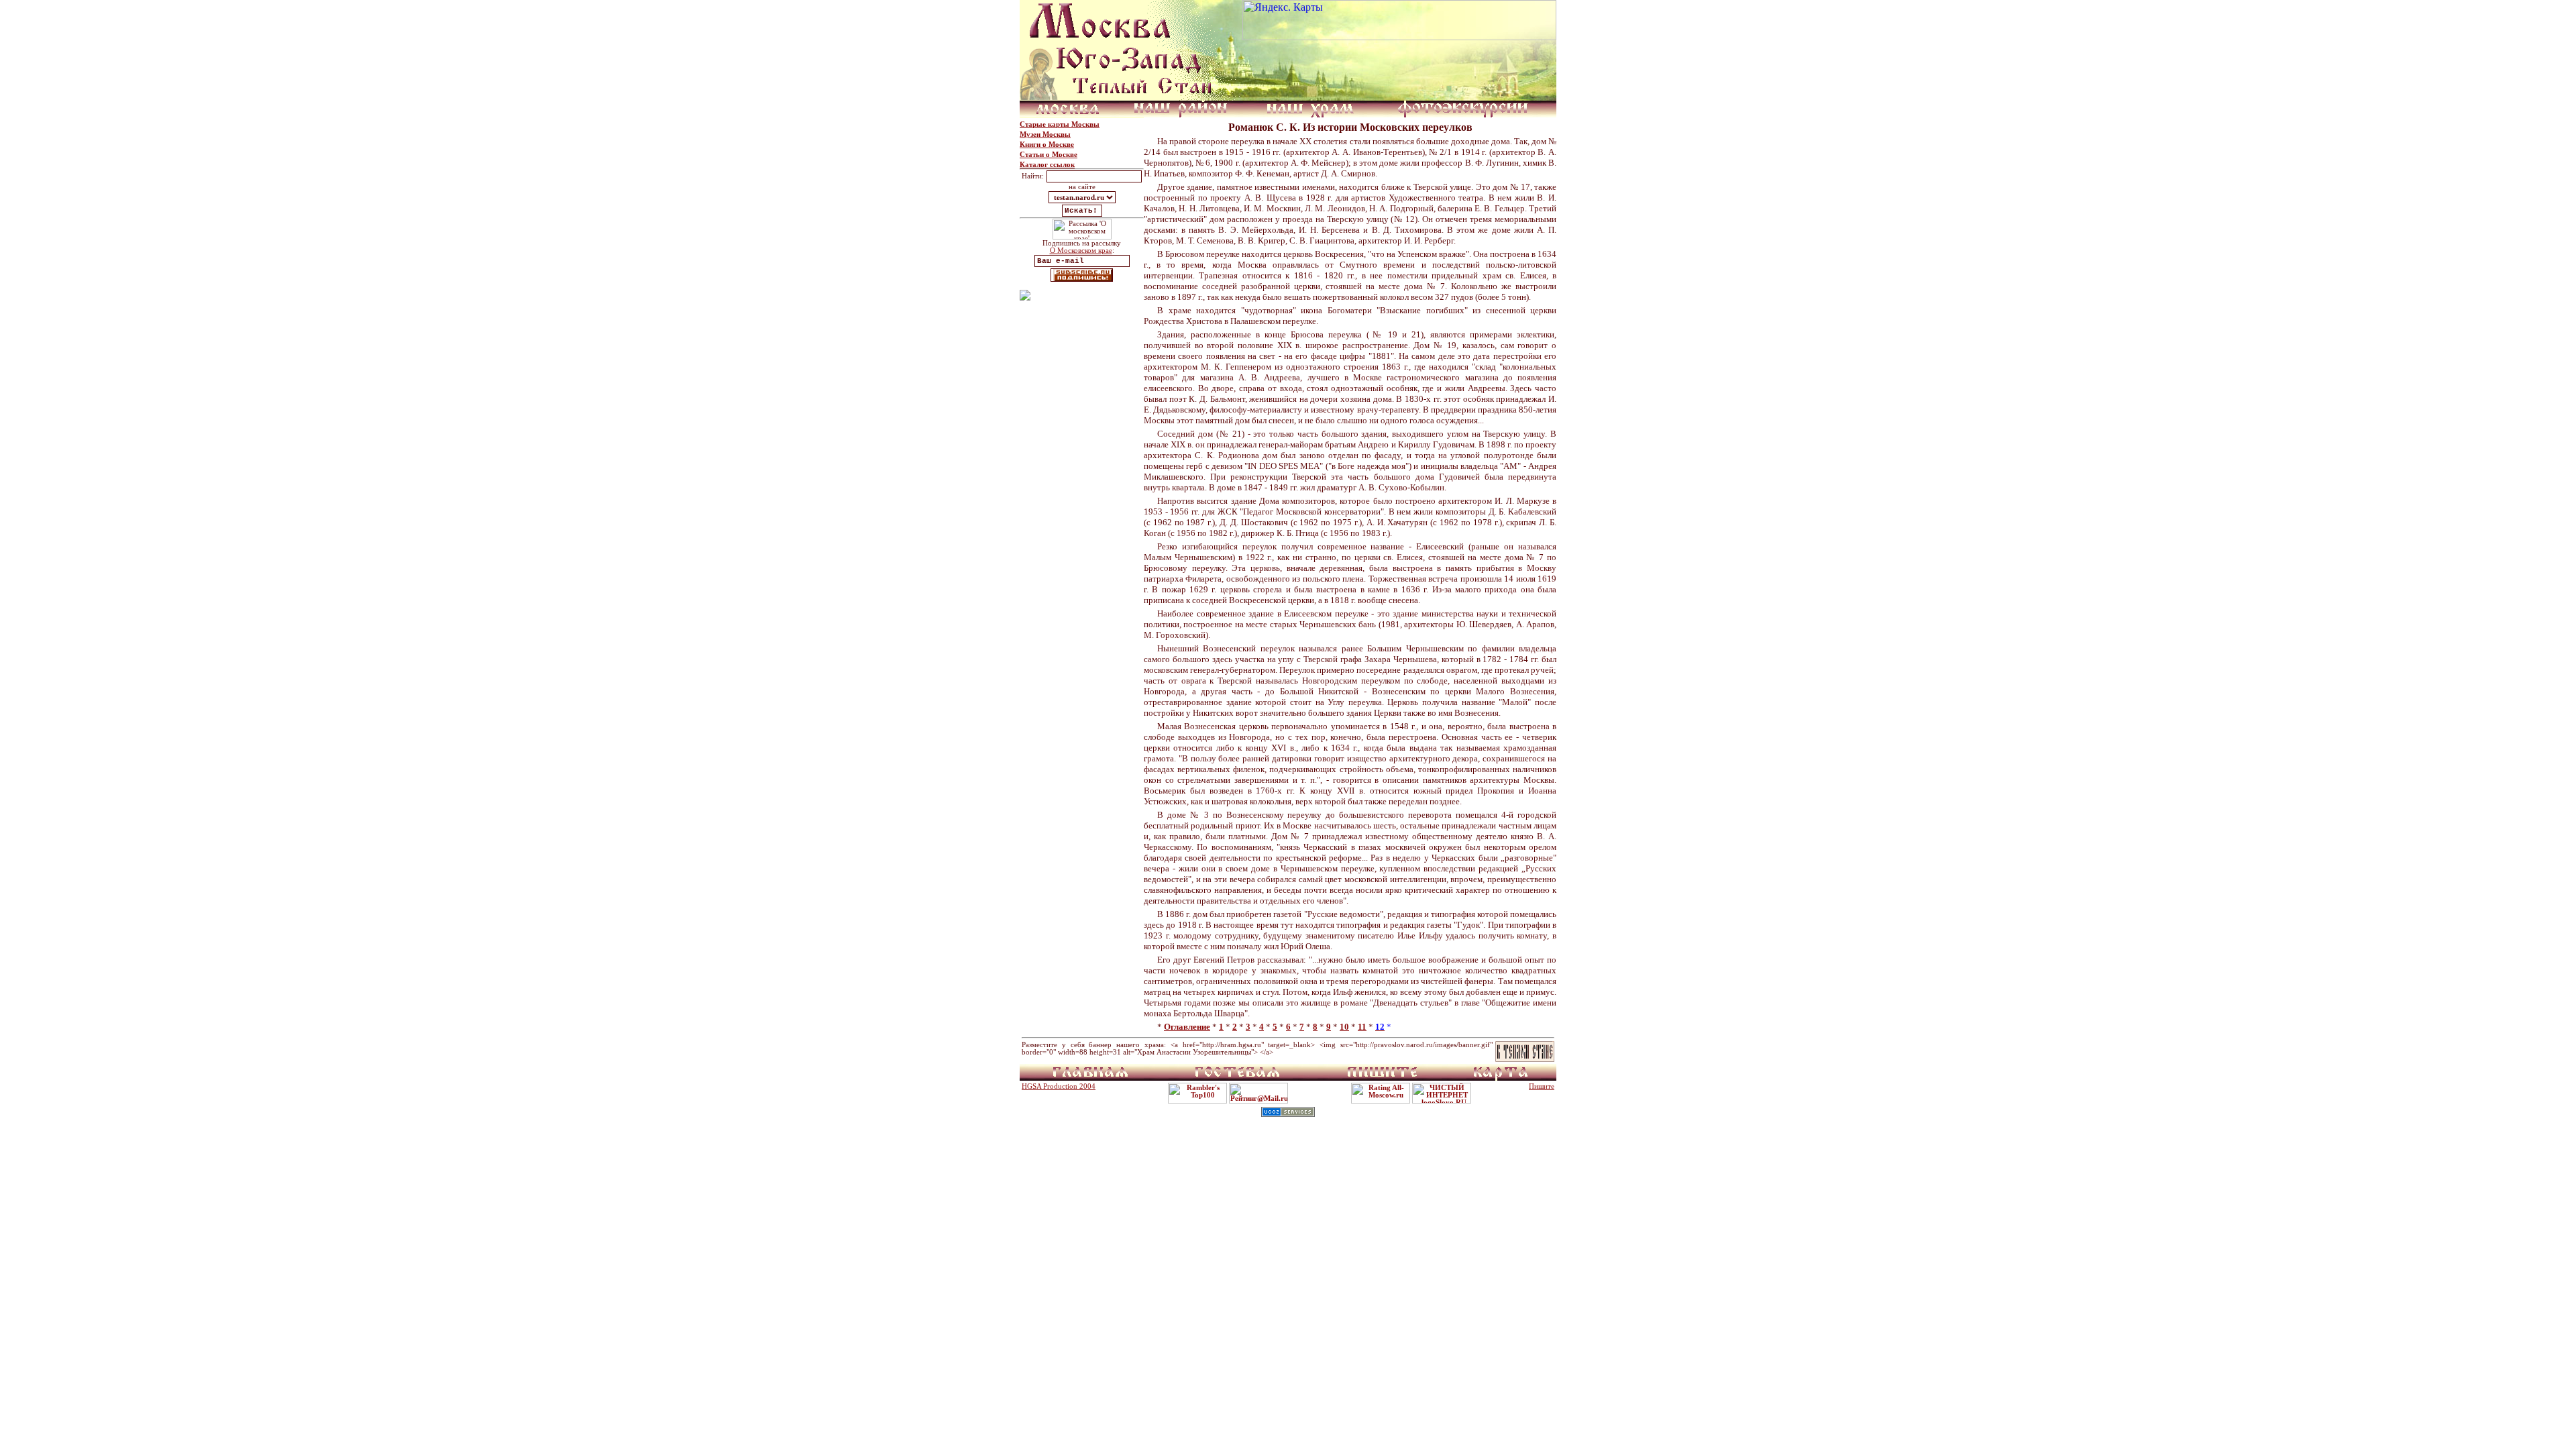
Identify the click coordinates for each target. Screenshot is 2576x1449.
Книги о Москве (1047, 145)
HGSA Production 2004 (1059, 1086)
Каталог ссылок (1047, 165)
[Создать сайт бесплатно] (1288, 1113)
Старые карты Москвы (1060, 124)
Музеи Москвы (1045, 135)
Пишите (1542, 1086)
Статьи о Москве (1049, 155)
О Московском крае (1081, 251)
